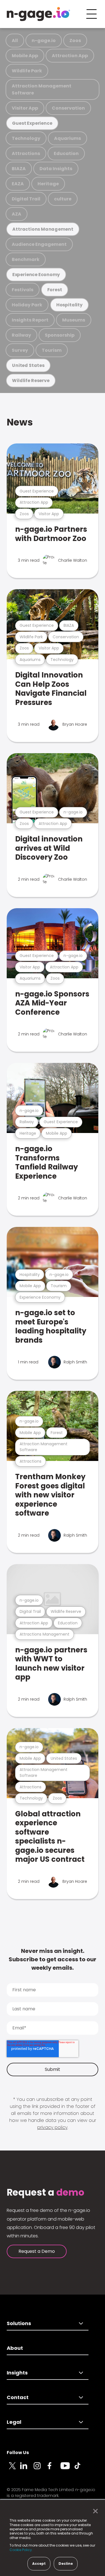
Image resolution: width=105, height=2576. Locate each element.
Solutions (19, 2323)
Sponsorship (60, 335)
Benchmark (26, 259)
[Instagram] (40, 2469)
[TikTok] (81, 2469)
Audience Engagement (39, 244)
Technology (26, 138)
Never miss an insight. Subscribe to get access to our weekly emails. (53, 1959)
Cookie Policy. (21, 2550)
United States (28, 365)
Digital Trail (26, 199)
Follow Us (18, 2453)
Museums (74, 320)
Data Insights (56, 169)
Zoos (75, 41)
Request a (46, 2193)
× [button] (94, 2511)
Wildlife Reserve (31, 381)
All (15, 41)
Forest (55, 290)
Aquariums (67, 138)
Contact (18, 2397)
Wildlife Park (27, 71)
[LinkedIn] (27, 2469)
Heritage (48, 184)
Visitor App (25, 108)
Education (66, 153)
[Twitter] (13, 2469)
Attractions (26, 153)
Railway (21, 335)
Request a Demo (37, 2251)
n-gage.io (44, 41)
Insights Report (30, 320)
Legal (14, 2422)
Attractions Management (43, 229)
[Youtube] (67, 2469)
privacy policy (52, 2127)
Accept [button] (39, 2564)
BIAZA (19, 169)
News (20, 422)
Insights (17, 2373)
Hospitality (69, 305)
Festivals (23, 290)
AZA (17, 214)
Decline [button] (66, 2564)
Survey (20, 350)
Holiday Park (27, 305)
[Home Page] (38, 14)
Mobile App (25, 56)
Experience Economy (36, 275)
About (15, 2348)
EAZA (18, 184)
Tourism (52, 350)
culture (63, 199)
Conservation (68, 108)
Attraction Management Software (42, 89)
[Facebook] (54, 2469)
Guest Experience (32, 123)
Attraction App (70, 56)
